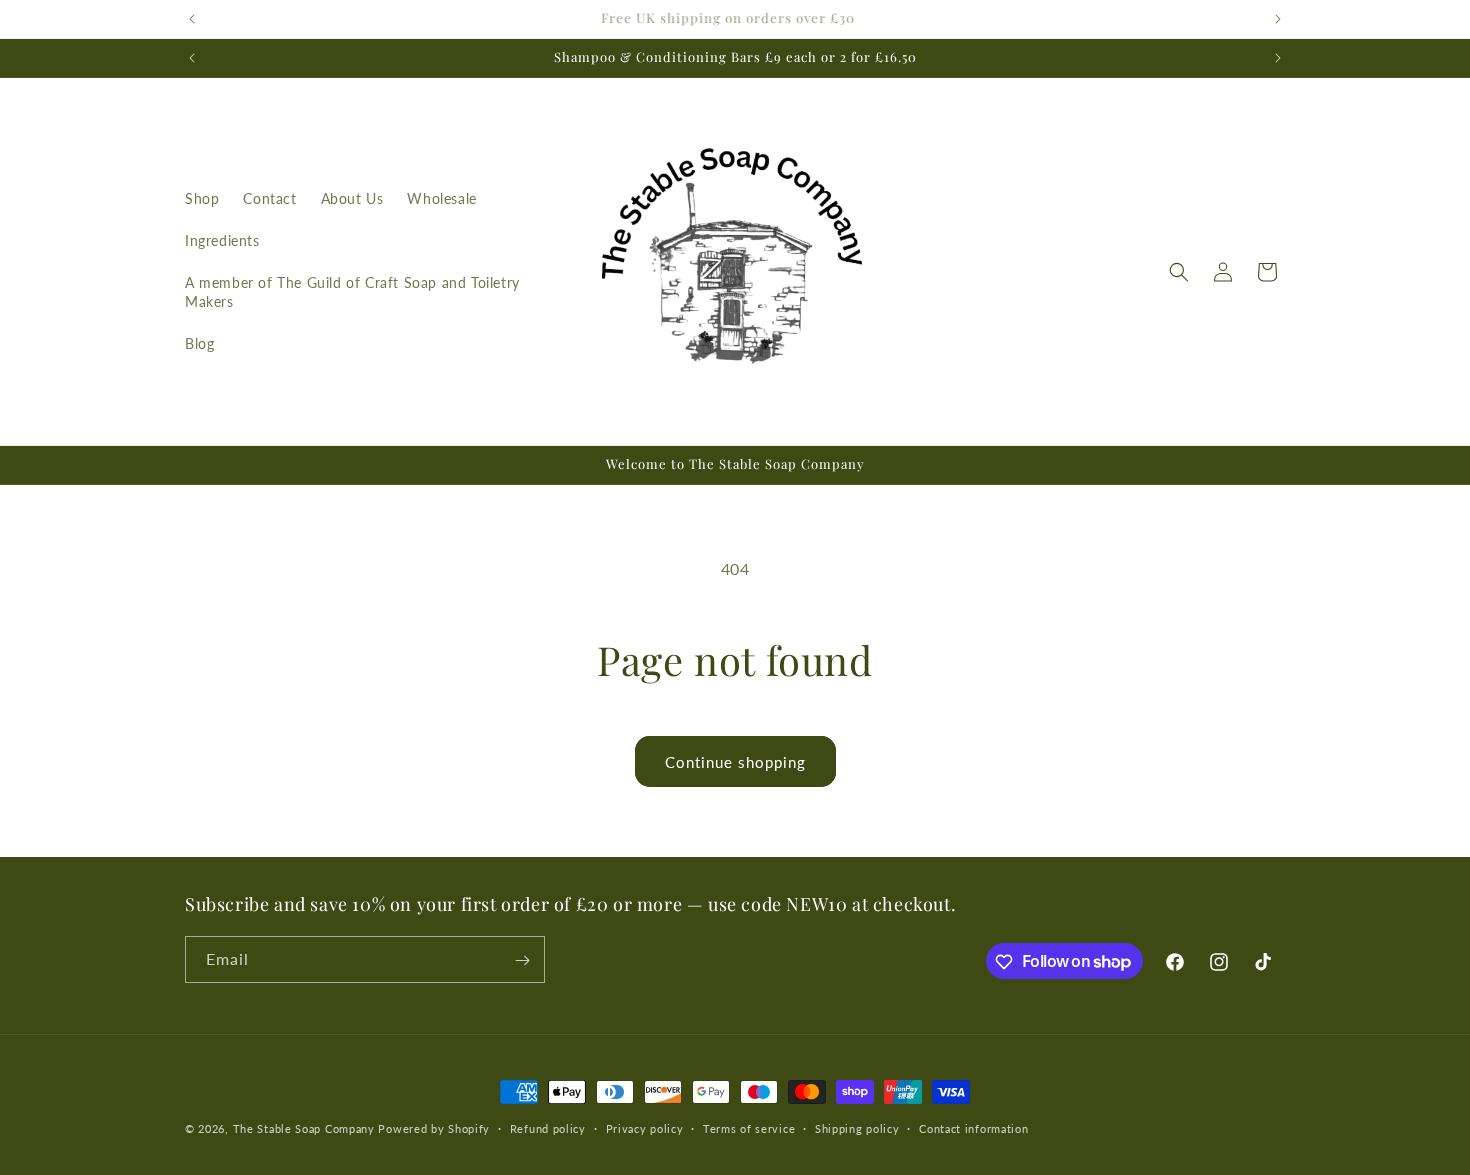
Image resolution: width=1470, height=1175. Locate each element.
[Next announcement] (1278, 19)
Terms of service (749, 1127)
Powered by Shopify (434, 1128)
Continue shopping (735, 762)
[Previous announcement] (192, 19)
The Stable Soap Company (304, 1128)
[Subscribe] (522, 960)
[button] (1179, 272)
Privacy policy (645, 1127)
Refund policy (548, 1127)
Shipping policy (857, 1127)
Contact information (973, 1127)
